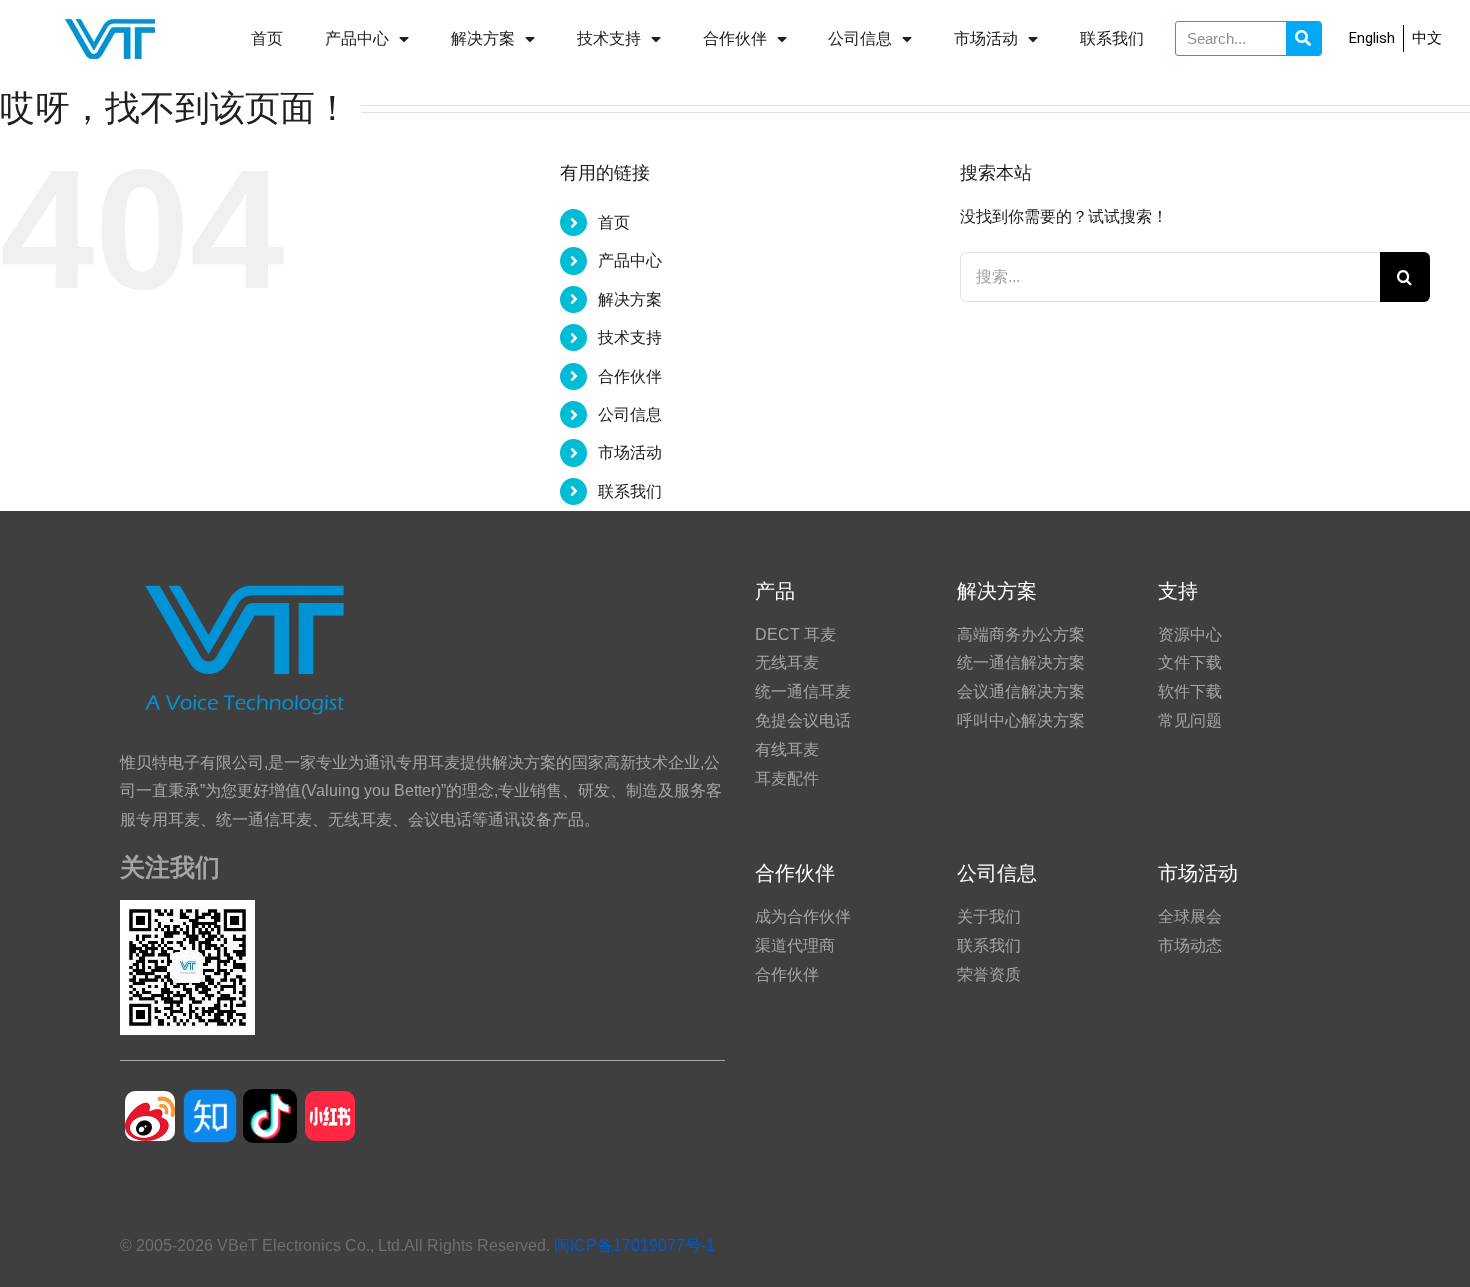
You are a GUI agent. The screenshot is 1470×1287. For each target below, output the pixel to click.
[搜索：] (1170, 275)
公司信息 (860, 38)
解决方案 (483, 38)
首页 (267, 38)
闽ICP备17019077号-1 (634, 1245)
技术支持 (609, 38)
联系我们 (1112, 38)
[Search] (1303, 38)
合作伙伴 (735, 38)
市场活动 (986, 38)
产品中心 (357, 38)
